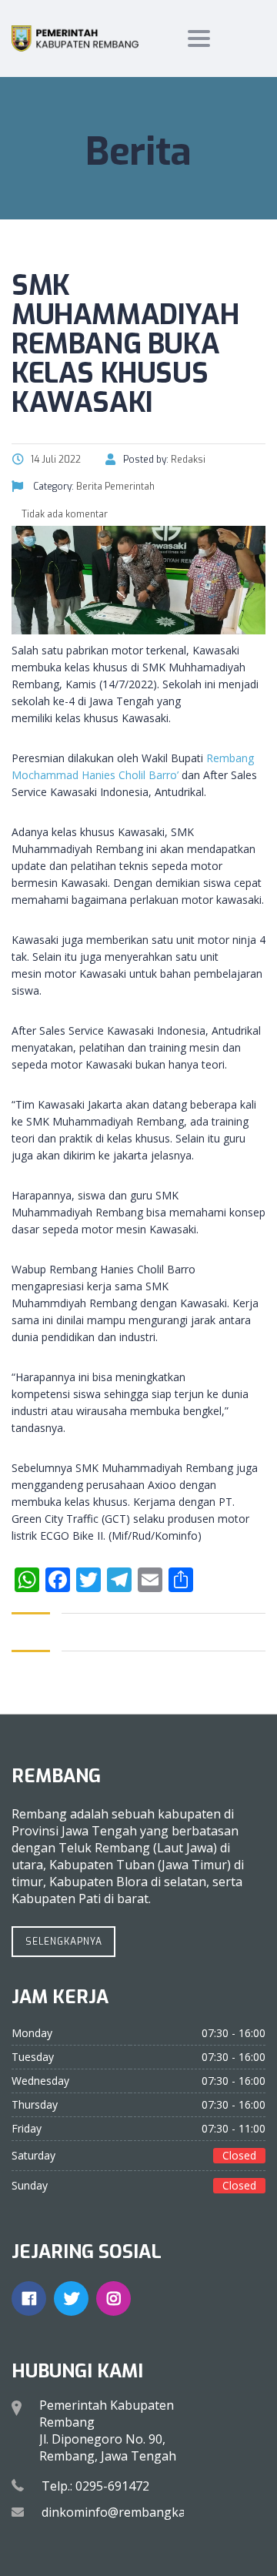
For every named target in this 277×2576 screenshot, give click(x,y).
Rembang (230, 758)
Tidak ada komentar (63, 514)
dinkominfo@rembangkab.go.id (132, 2512)
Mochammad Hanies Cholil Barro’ (95, 775)
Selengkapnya (64, 1942)
